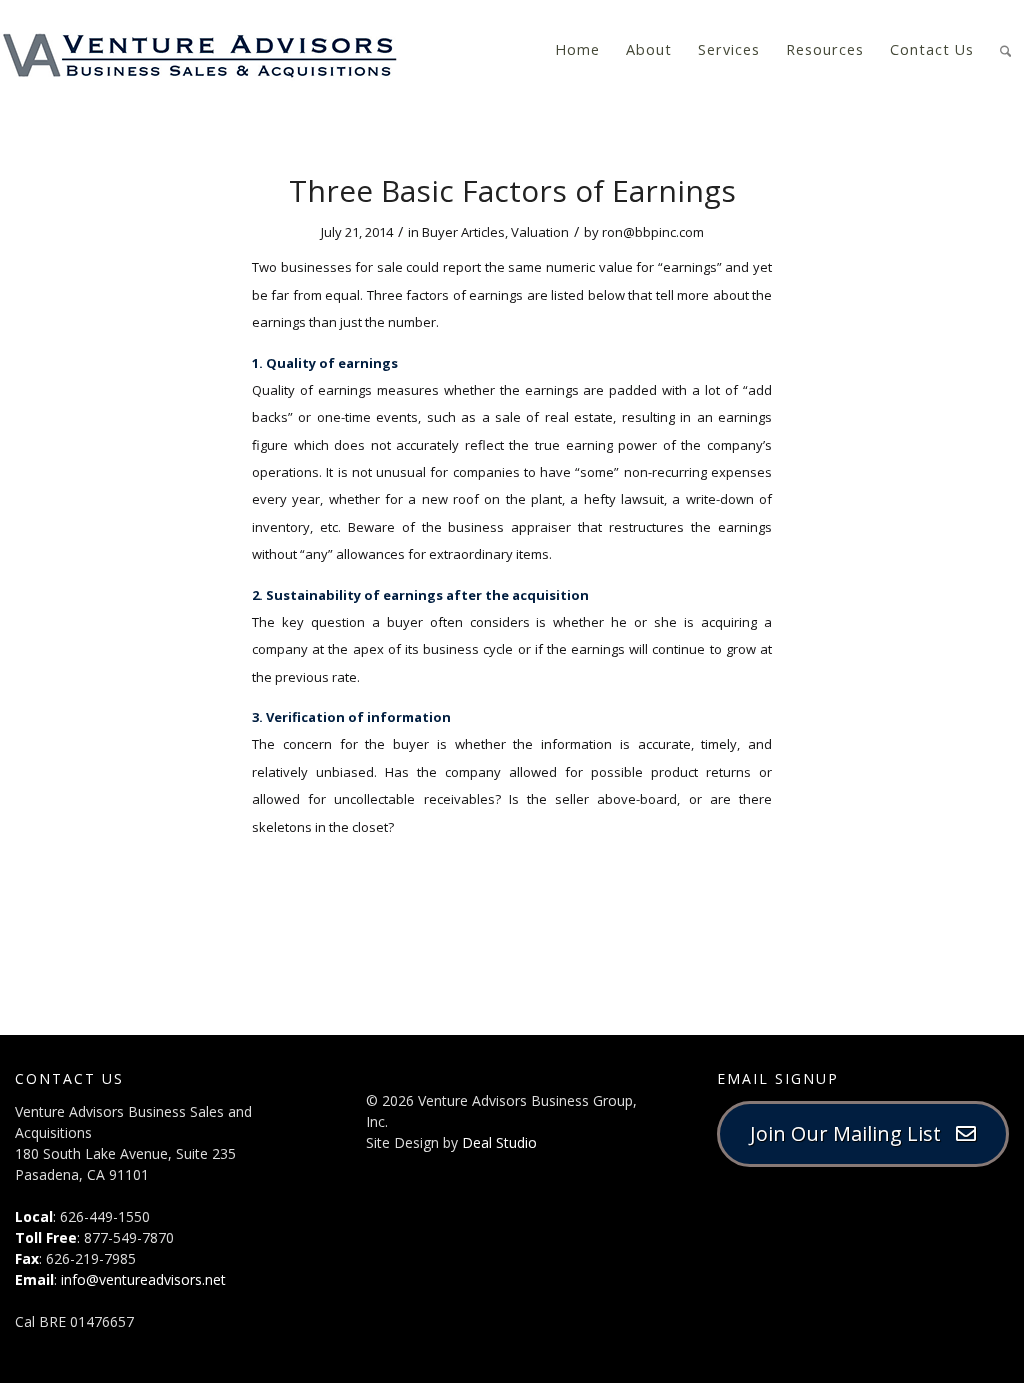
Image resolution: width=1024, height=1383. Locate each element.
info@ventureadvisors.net (143, 1279)
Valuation (540, 232)
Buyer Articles (463, 232)
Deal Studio (499, 1142)
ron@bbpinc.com (653, 232)
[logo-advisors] (200, 50)
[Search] (1005, 48)
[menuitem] (577, 50)
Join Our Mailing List (853, 1133)
